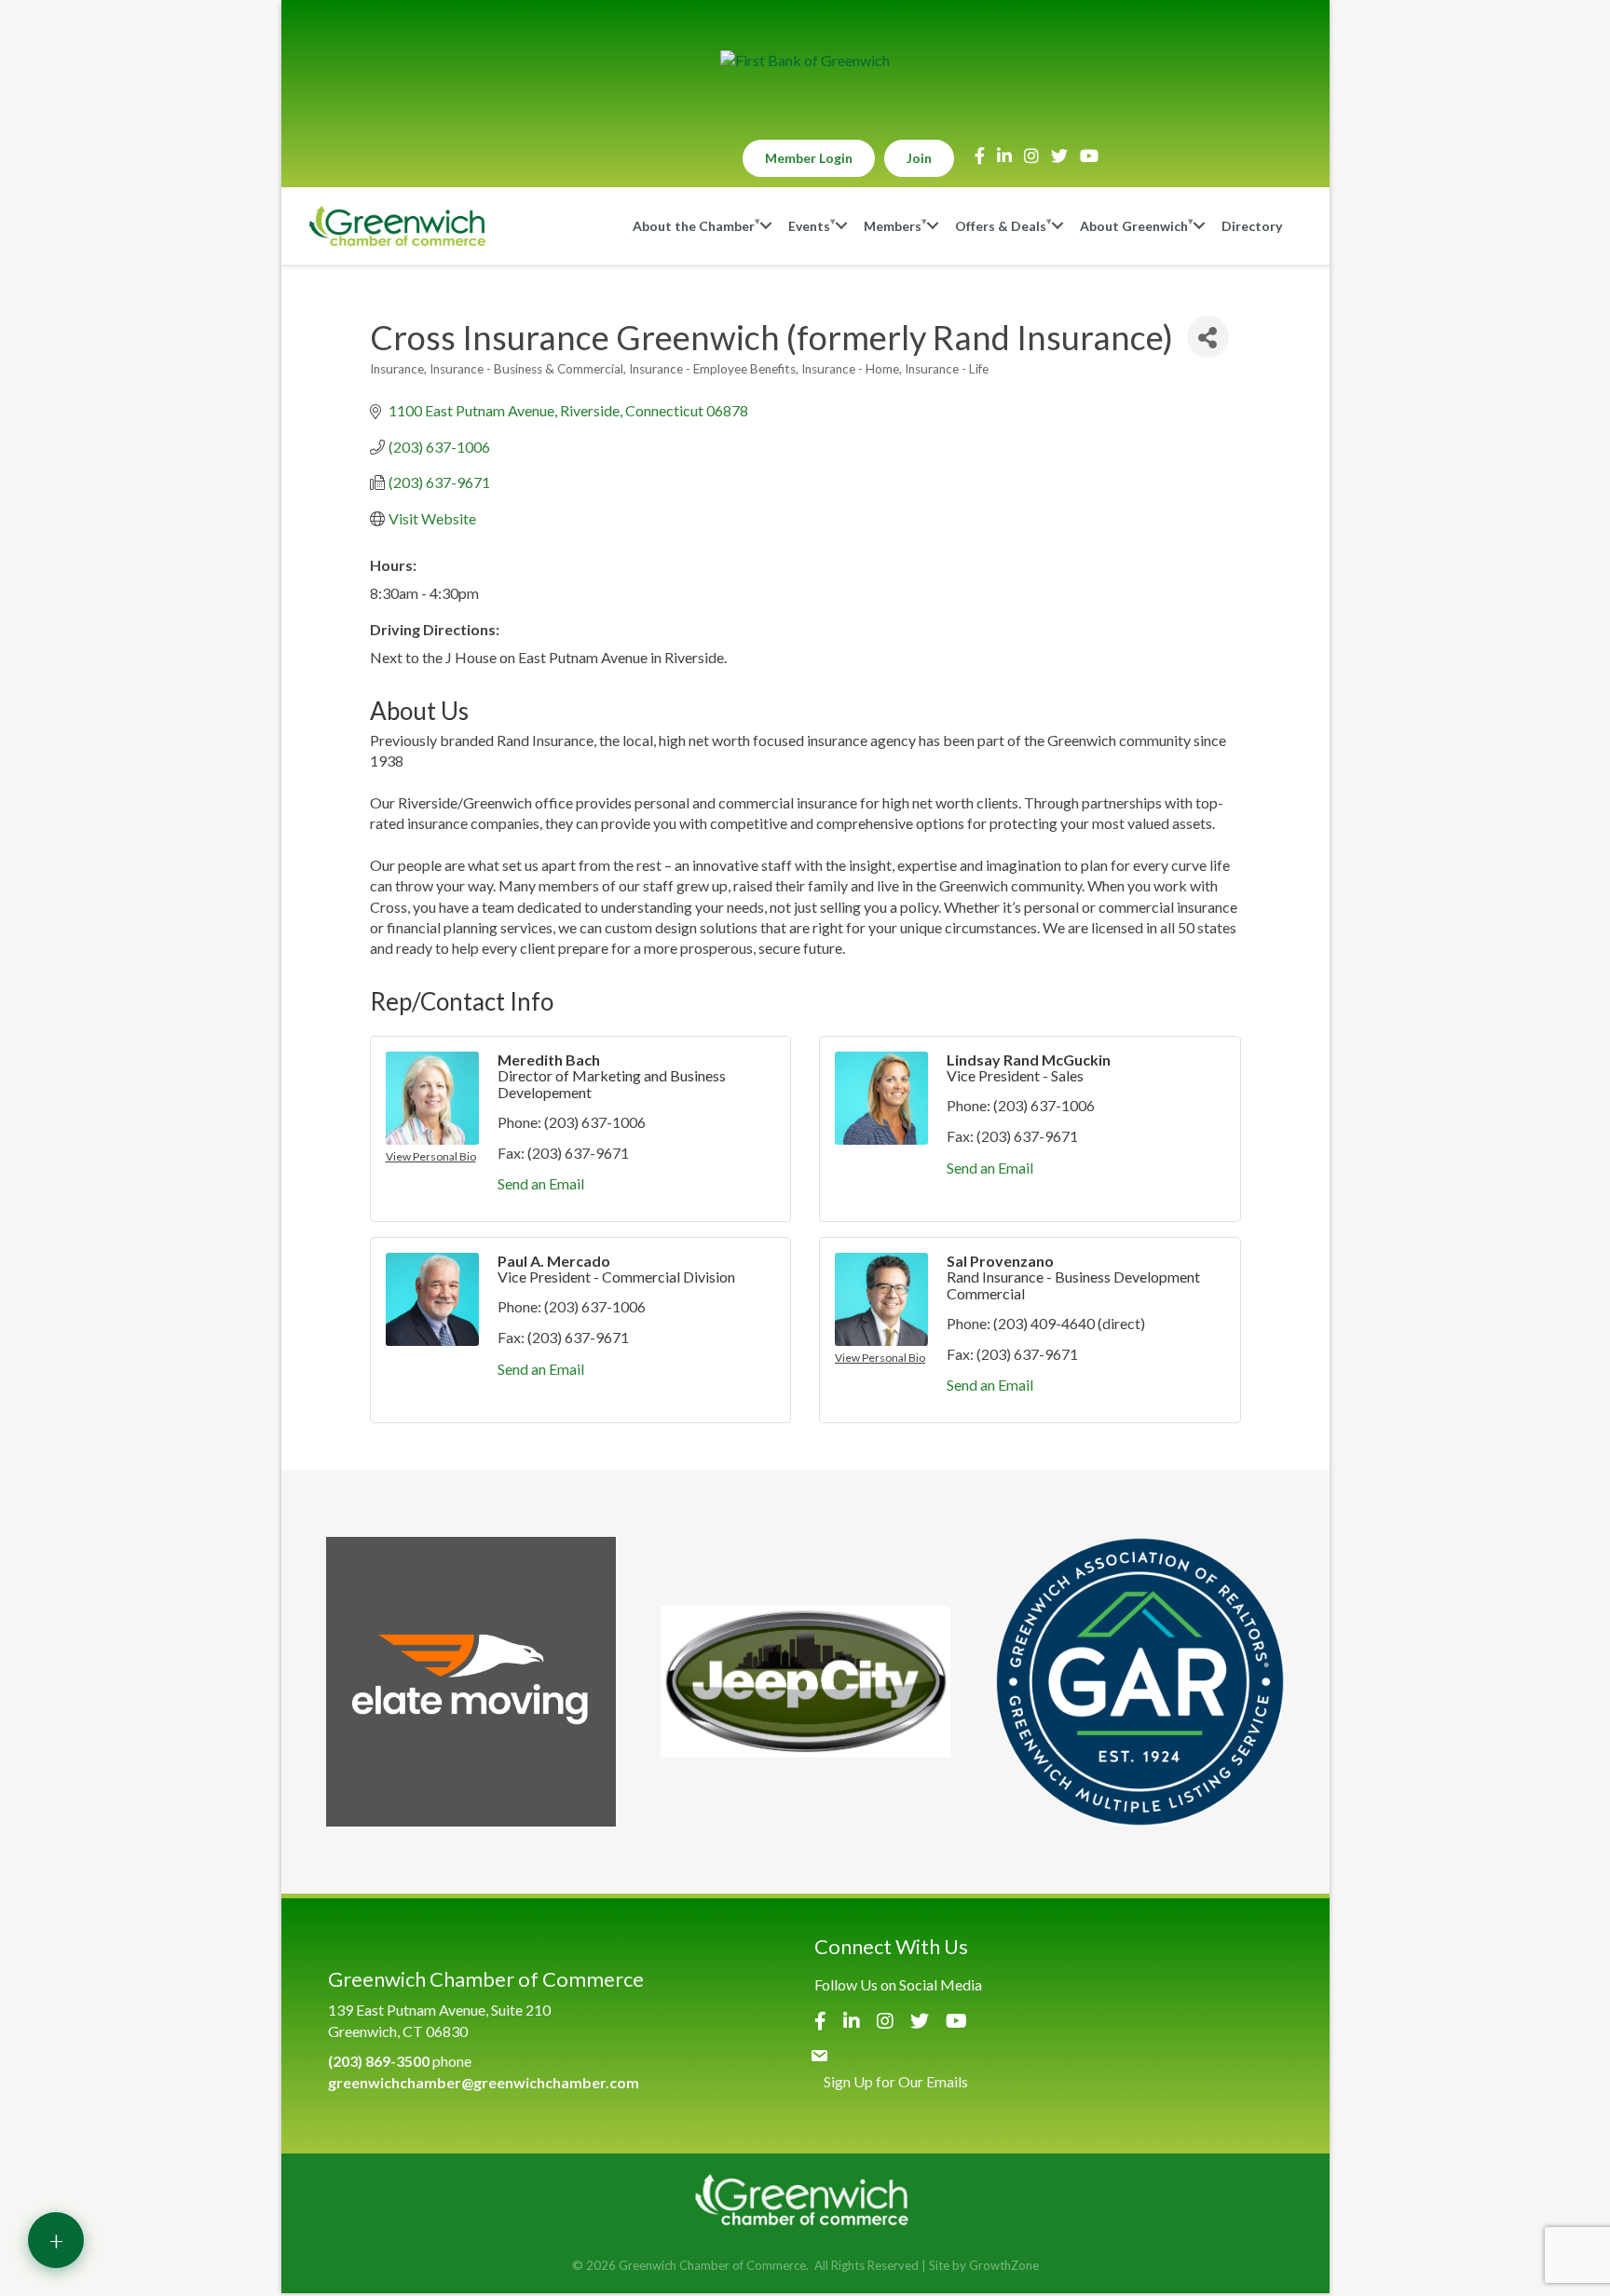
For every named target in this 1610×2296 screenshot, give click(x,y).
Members (893, 226)
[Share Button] (1208, 337)
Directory (1252, 226)
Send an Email (541, 1183)
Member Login (809, 158)
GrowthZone (1004, 2265)
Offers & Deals (1001, 226)
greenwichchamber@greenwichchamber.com (484, 2082)
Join (919, 158)
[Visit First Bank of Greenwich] (805, 61)
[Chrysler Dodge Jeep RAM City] (805, 1682)
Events (809, 226)
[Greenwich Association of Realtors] (1140, 1682)
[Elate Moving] (471, 1682)
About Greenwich (1134, 226)
